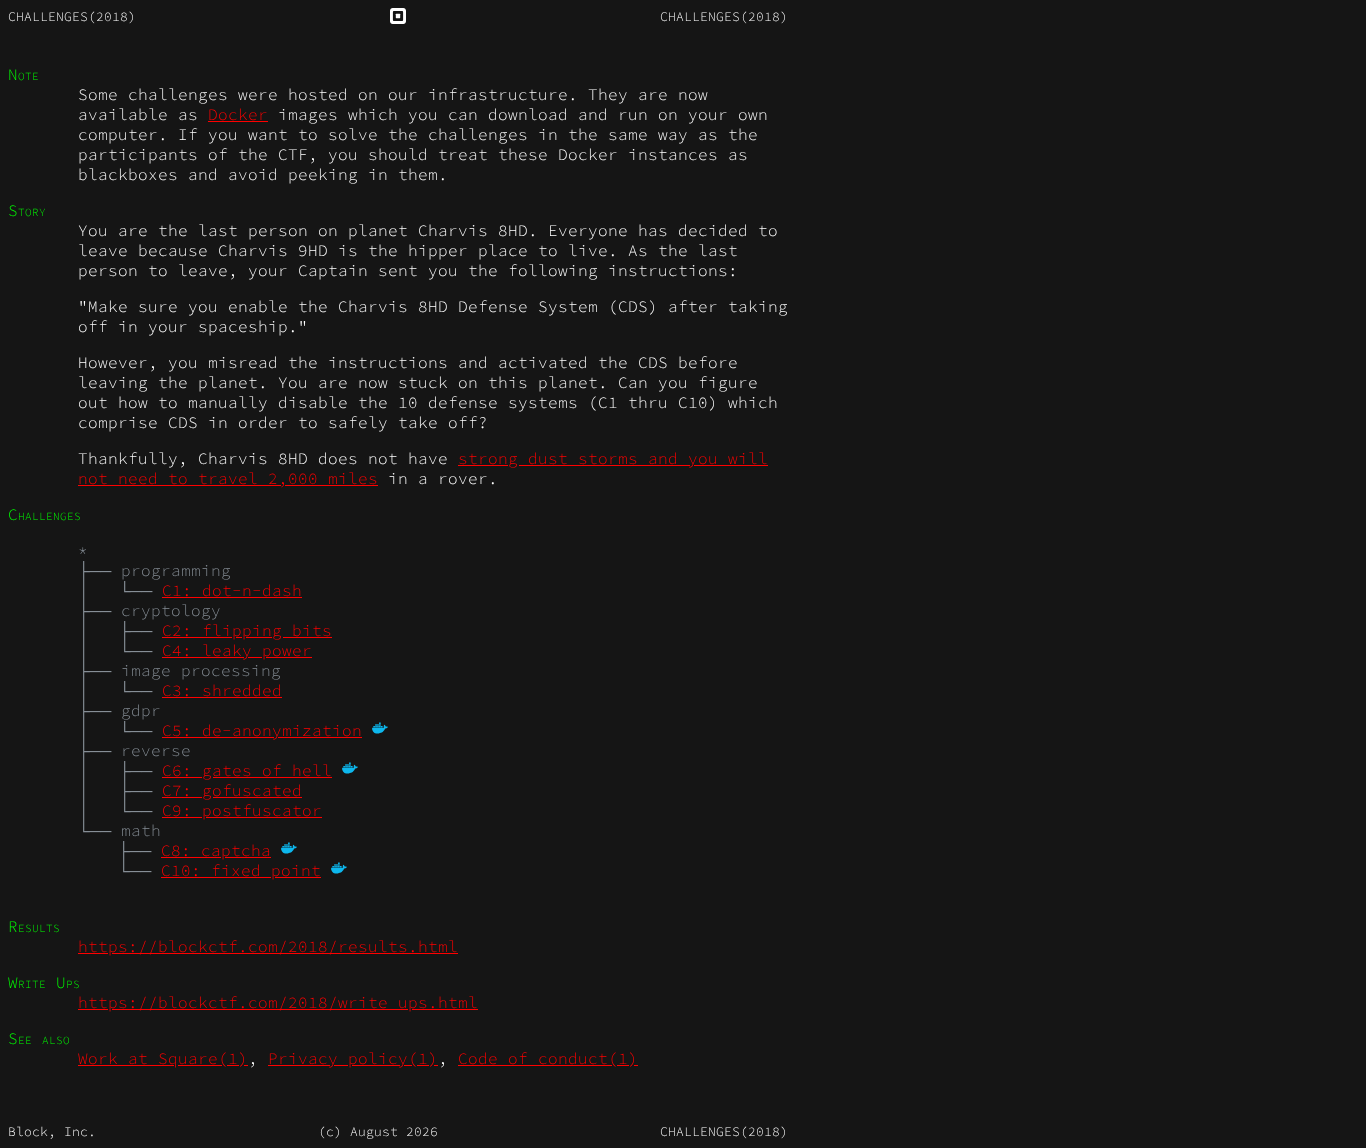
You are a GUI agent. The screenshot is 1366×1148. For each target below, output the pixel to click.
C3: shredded (222, 690)
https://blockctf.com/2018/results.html (268, 946)
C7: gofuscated (232, 790)
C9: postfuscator (242, 810)
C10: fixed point (241, 870)
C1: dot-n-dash (232, 590)
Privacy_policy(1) (353, 1058)
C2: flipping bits (247, 630)
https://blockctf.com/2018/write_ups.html (278, 1002)
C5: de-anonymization (262, 730)
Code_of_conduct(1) (548, 1058)
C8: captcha (216, 850)
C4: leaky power (237, 650)
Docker (238, 114)
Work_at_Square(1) (163, 1058)
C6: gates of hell (247, 770)
